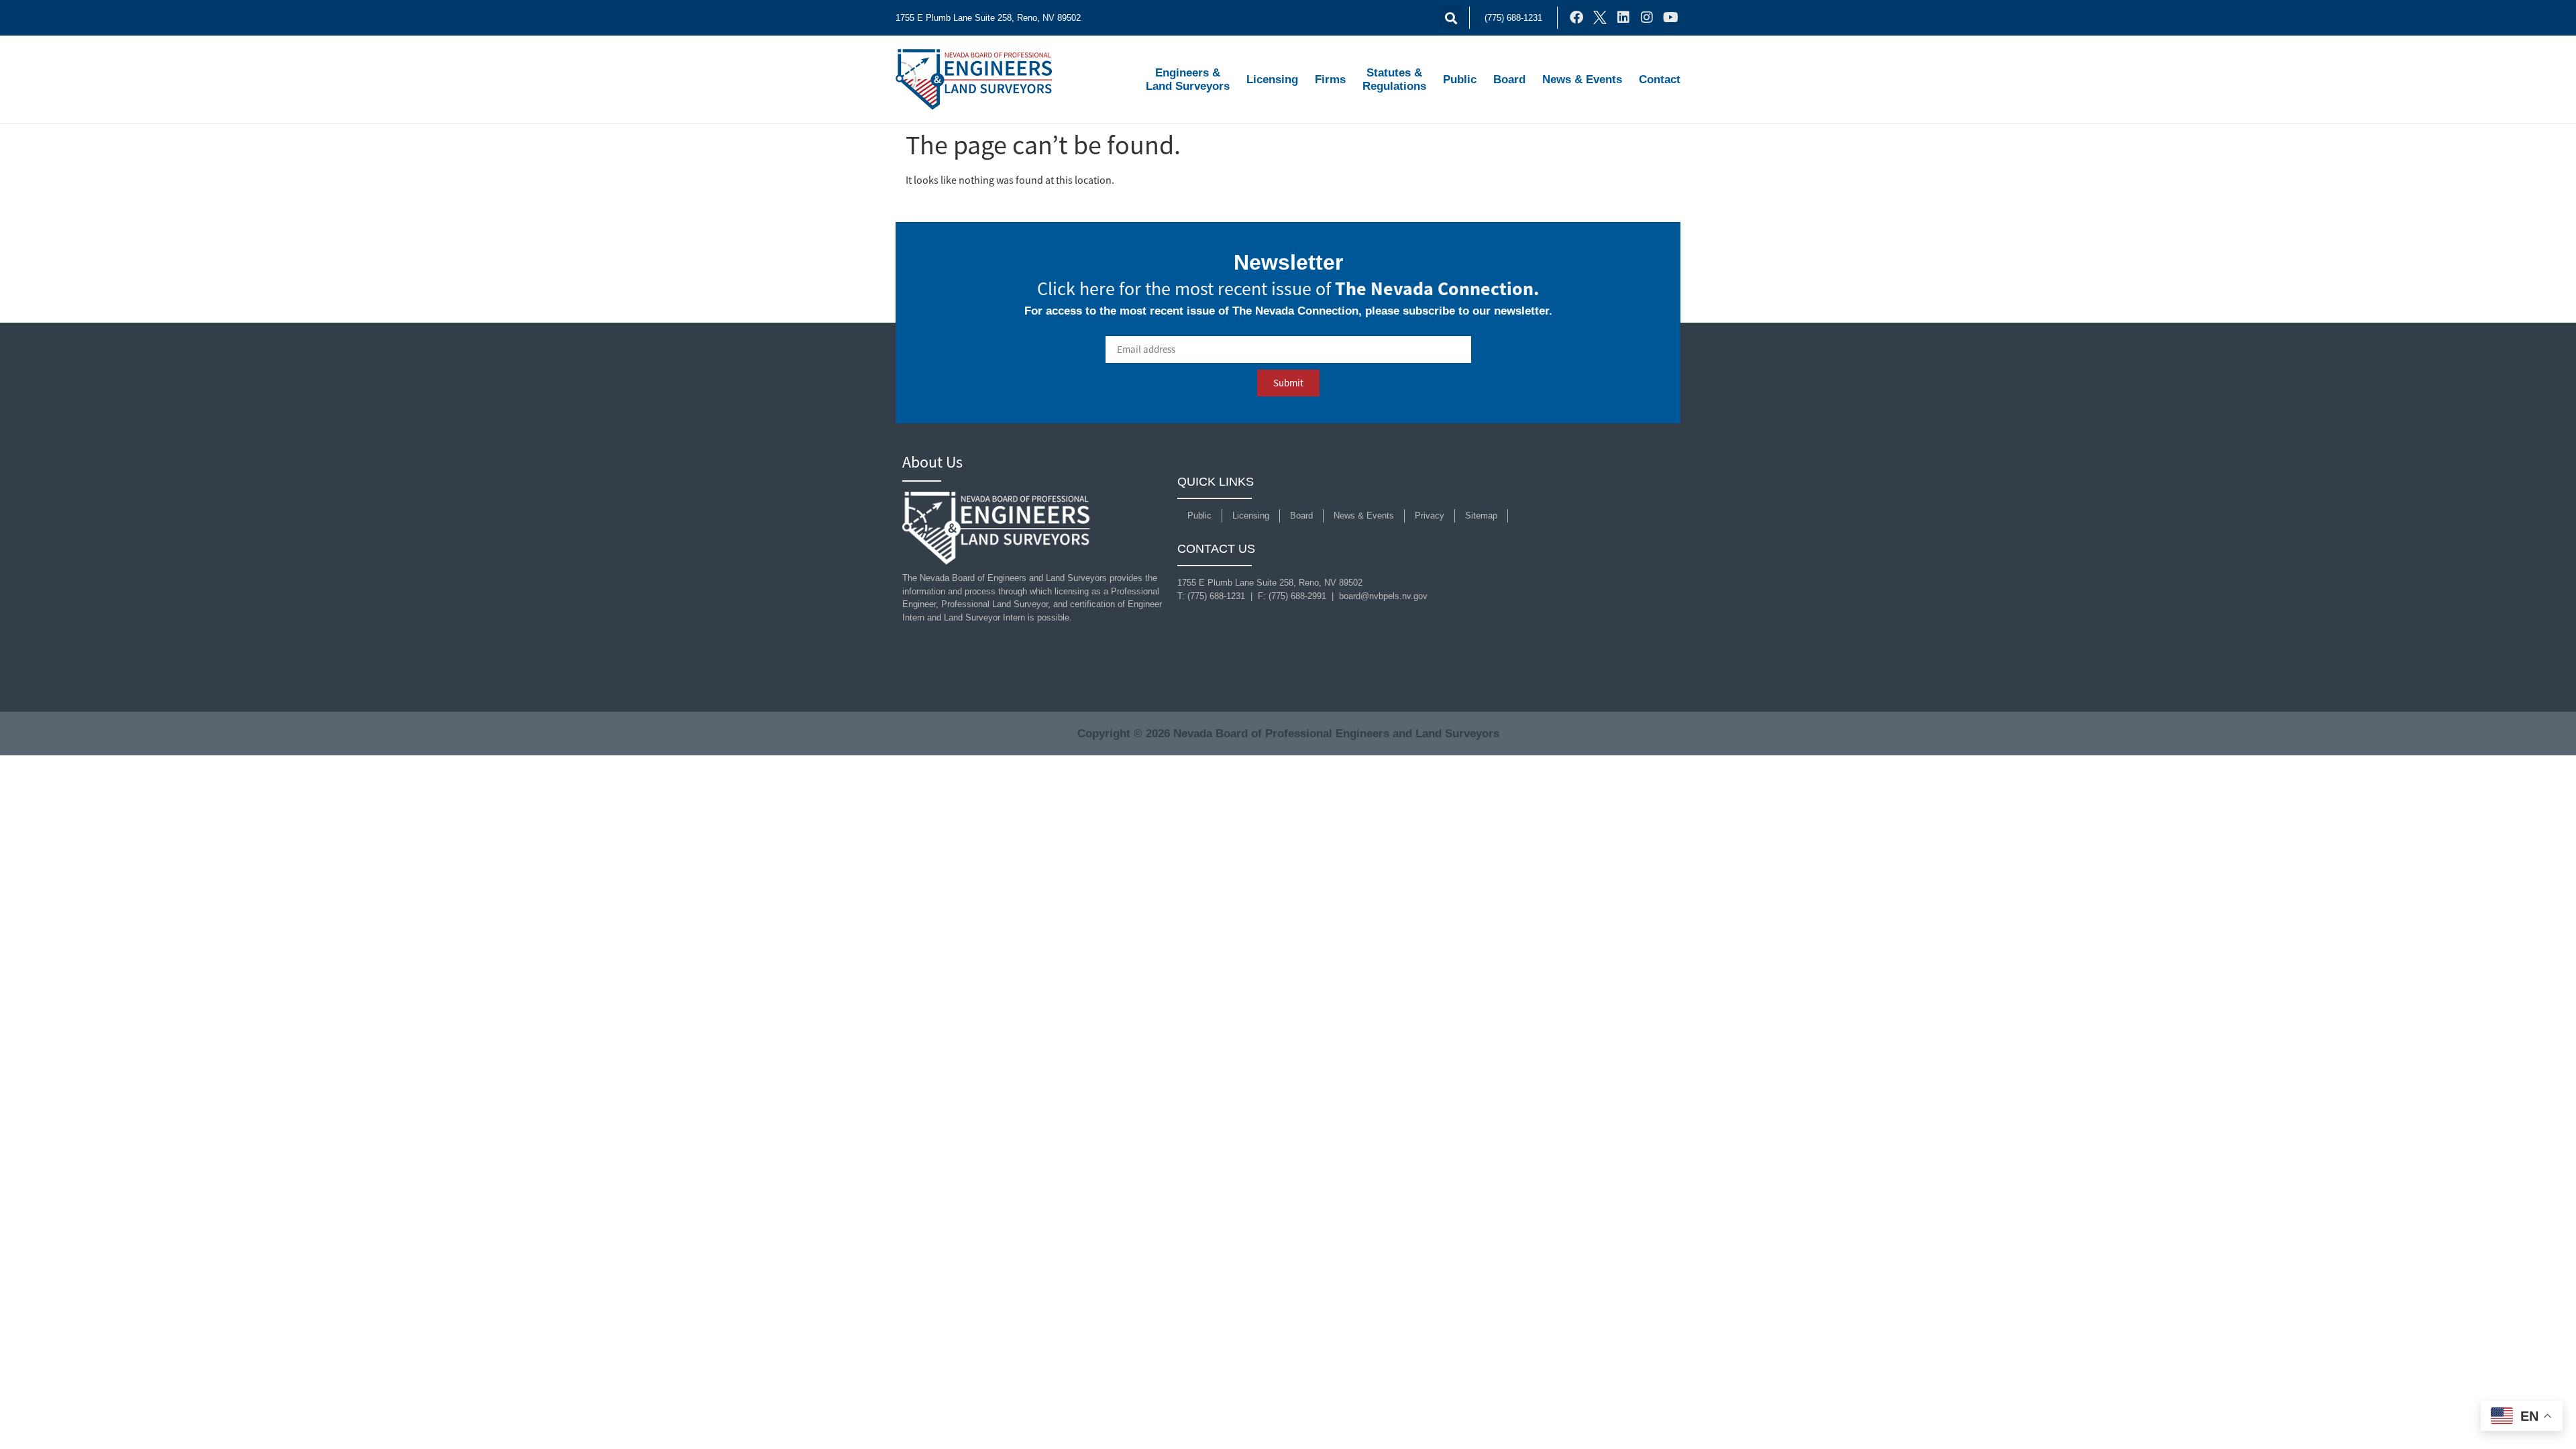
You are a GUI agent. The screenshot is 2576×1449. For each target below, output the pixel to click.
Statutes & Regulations (1394, 79)
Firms (1330, 79)
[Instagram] (1647, 17)
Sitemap (1481, 516)
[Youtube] (1670, 17)
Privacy (1430, 516)
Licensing (1272, 79)
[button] (1451, 18)
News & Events (1582, 79)
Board (1509, 79)
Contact (1660, 79)
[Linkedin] (1623, 17)
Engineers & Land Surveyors (1188, 79)
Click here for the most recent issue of (1288, 289)
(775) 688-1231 (1513, 18)
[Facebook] (1576, 17)
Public (1460, 79)
